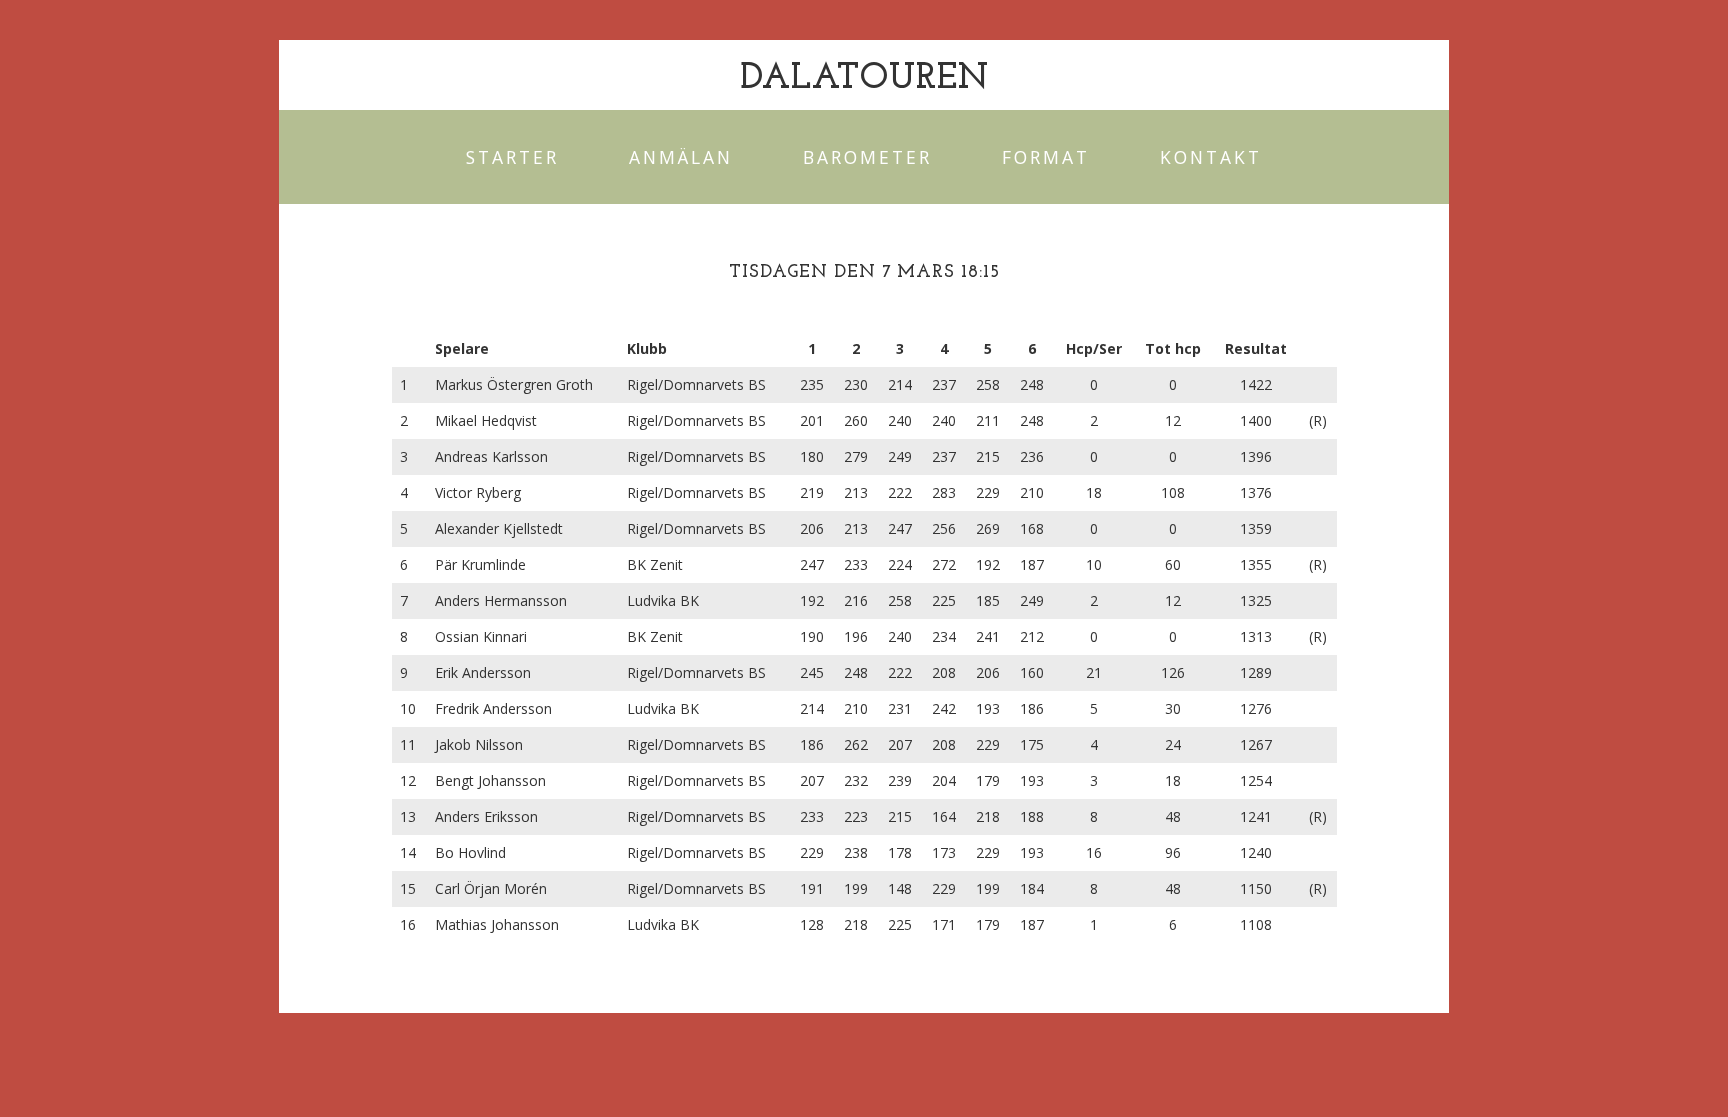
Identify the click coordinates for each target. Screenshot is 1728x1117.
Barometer (867, 157)
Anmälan (681, 157)
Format (1046, 157)
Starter (512, 157)
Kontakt (1211, 157)
